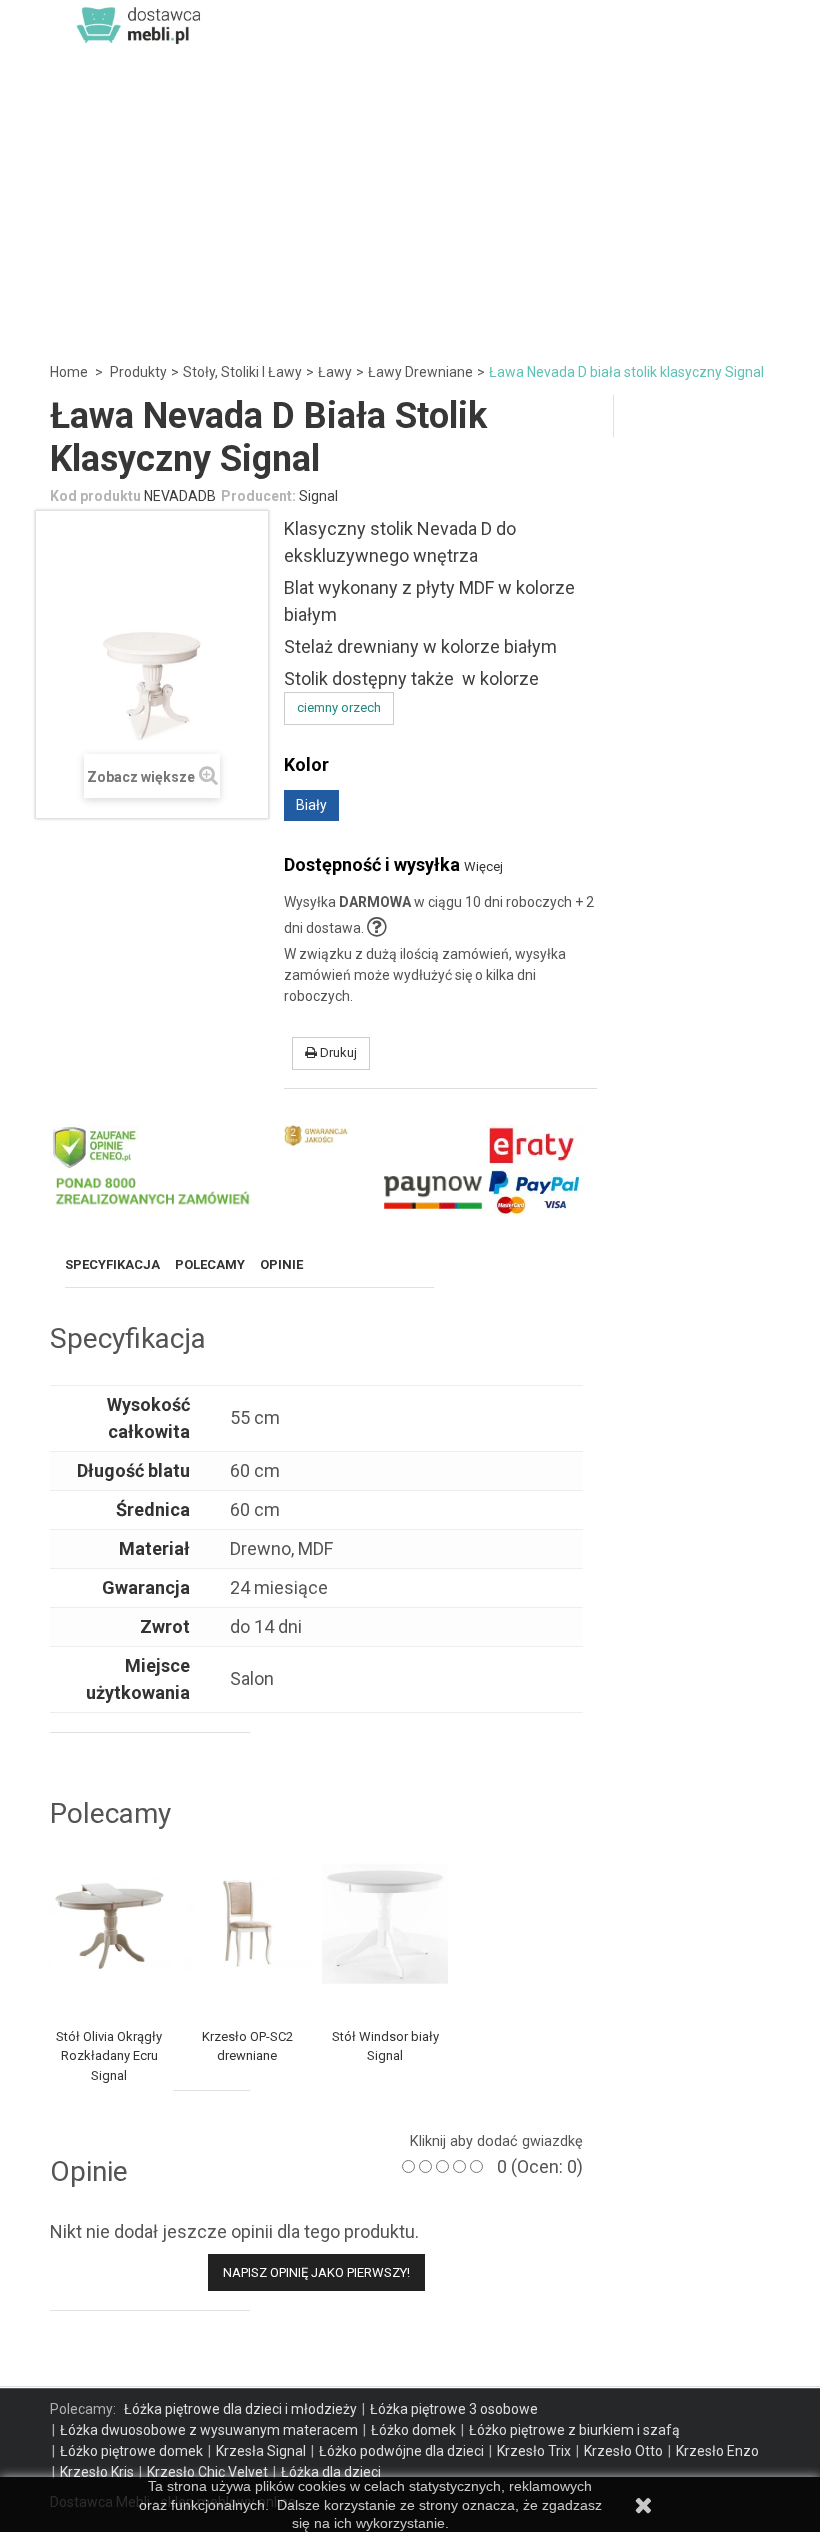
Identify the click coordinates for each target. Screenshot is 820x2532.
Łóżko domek (413, 2430)
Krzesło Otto (623, 2451)
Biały (311, 805)
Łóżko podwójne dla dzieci (401, 2451)
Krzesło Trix (534, 2451)
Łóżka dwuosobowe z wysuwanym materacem (209, 2430)
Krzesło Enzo (717, 2451)
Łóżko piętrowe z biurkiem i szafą (574, 2430)
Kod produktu (95, 496)
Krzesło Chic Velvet (207, 2472)
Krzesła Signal (261, 2451)
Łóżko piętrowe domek (131, 2451)
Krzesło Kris (97, 2472)
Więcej (483, 866)
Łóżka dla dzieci (331, 2472)
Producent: (258, 496)
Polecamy (210, 1264)
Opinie (281, 1264)
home (69, 372)
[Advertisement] (410, 200)
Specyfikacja (112, 1264)
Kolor (310, 764)
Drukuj (337, 1052)
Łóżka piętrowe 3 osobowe (454, 2409)
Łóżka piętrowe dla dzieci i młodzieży (240, 2409)
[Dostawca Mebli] (140, 24)
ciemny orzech (339, 707)
